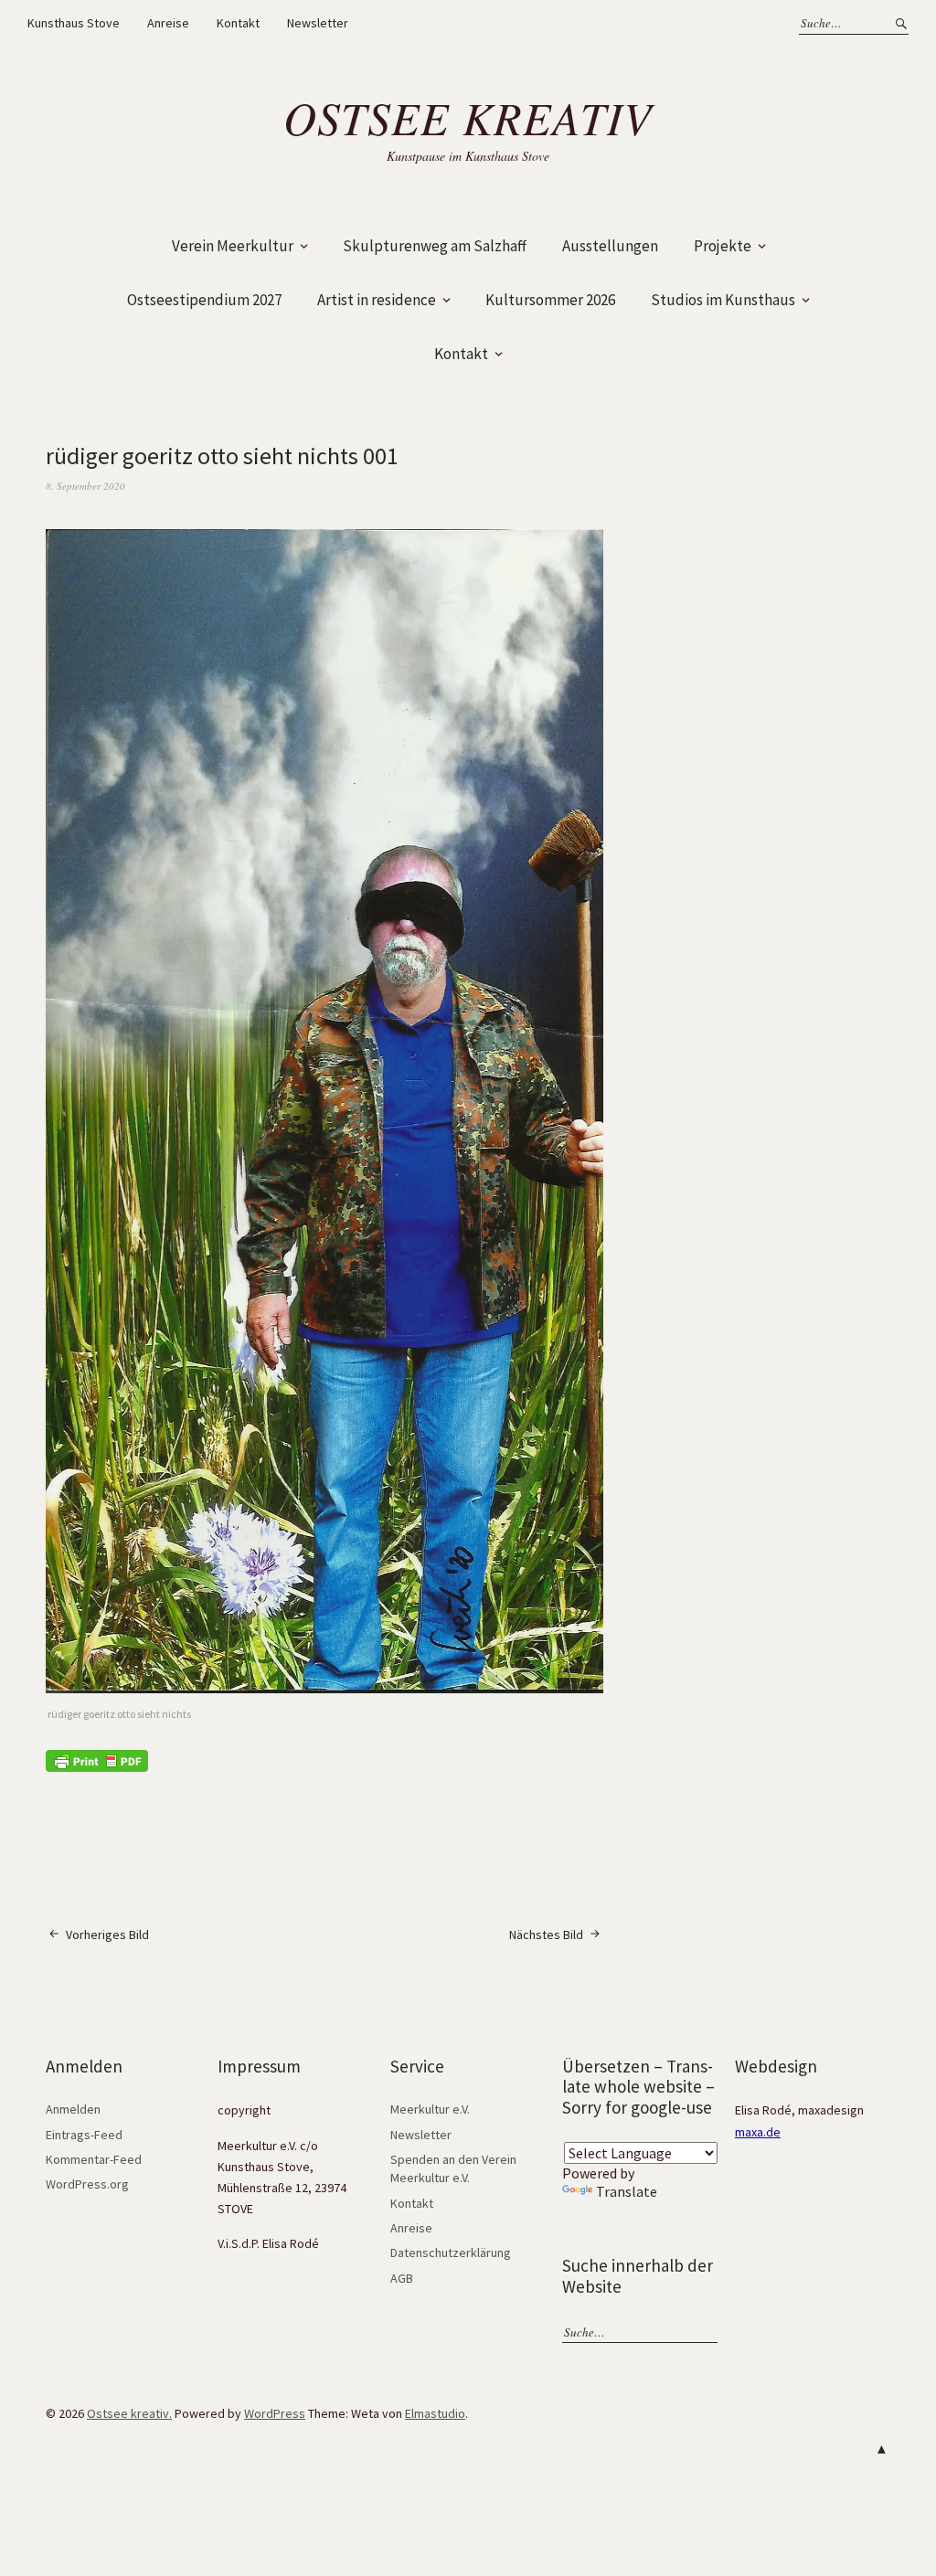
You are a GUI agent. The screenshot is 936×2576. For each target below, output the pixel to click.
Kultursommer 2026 (550, 300)
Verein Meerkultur (233, 246)
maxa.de (758, 2132)
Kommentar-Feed (94, 2159)
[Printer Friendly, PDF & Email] (97, 1760)
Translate (627, 2191)
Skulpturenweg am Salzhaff (435, 246)
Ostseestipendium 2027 (204, 300)
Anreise (168, 23)
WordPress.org (87, 2184)
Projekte (723, 246)
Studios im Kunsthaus (723, 300)
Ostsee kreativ (468, 117)
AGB (402, 2278)
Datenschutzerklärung (451, 2253)
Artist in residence (377, 300)
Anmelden (73, 2109)
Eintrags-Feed (84, 2135)
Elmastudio (435, 2413)
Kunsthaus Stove (74, 23)
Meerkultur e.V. (430, 2109)
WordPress (275, 2413)
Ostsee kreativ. (129, 2413)
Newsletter (318, 23)
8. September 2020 (85, 486)
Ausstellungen (610, 246)
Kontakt (238, 23)
